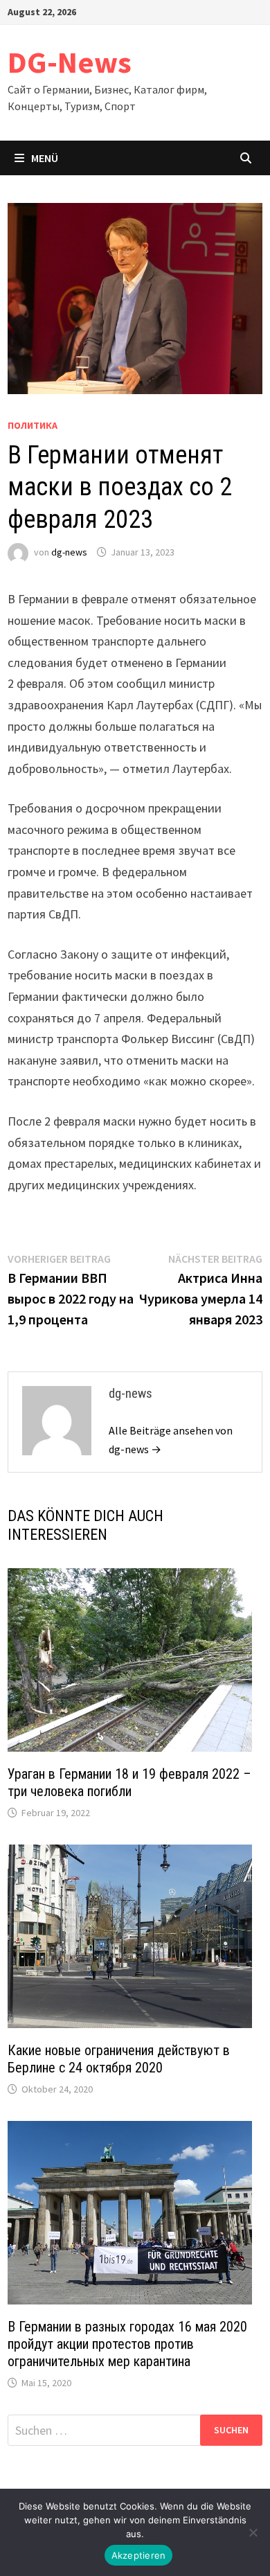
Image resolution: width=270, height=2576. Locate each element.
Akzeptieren (139, 2555)
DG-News (70, 62)
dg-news (69, 552)
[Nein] (253, 2532)
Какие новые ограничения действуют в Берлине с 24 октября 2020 (119, 2059)
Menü (45, 158)
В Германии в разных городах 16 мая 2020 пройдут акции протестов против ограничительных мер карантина (127, 2344)
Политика (33, 425)
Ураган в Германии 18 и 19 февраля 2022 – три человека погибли (129, 1783)
